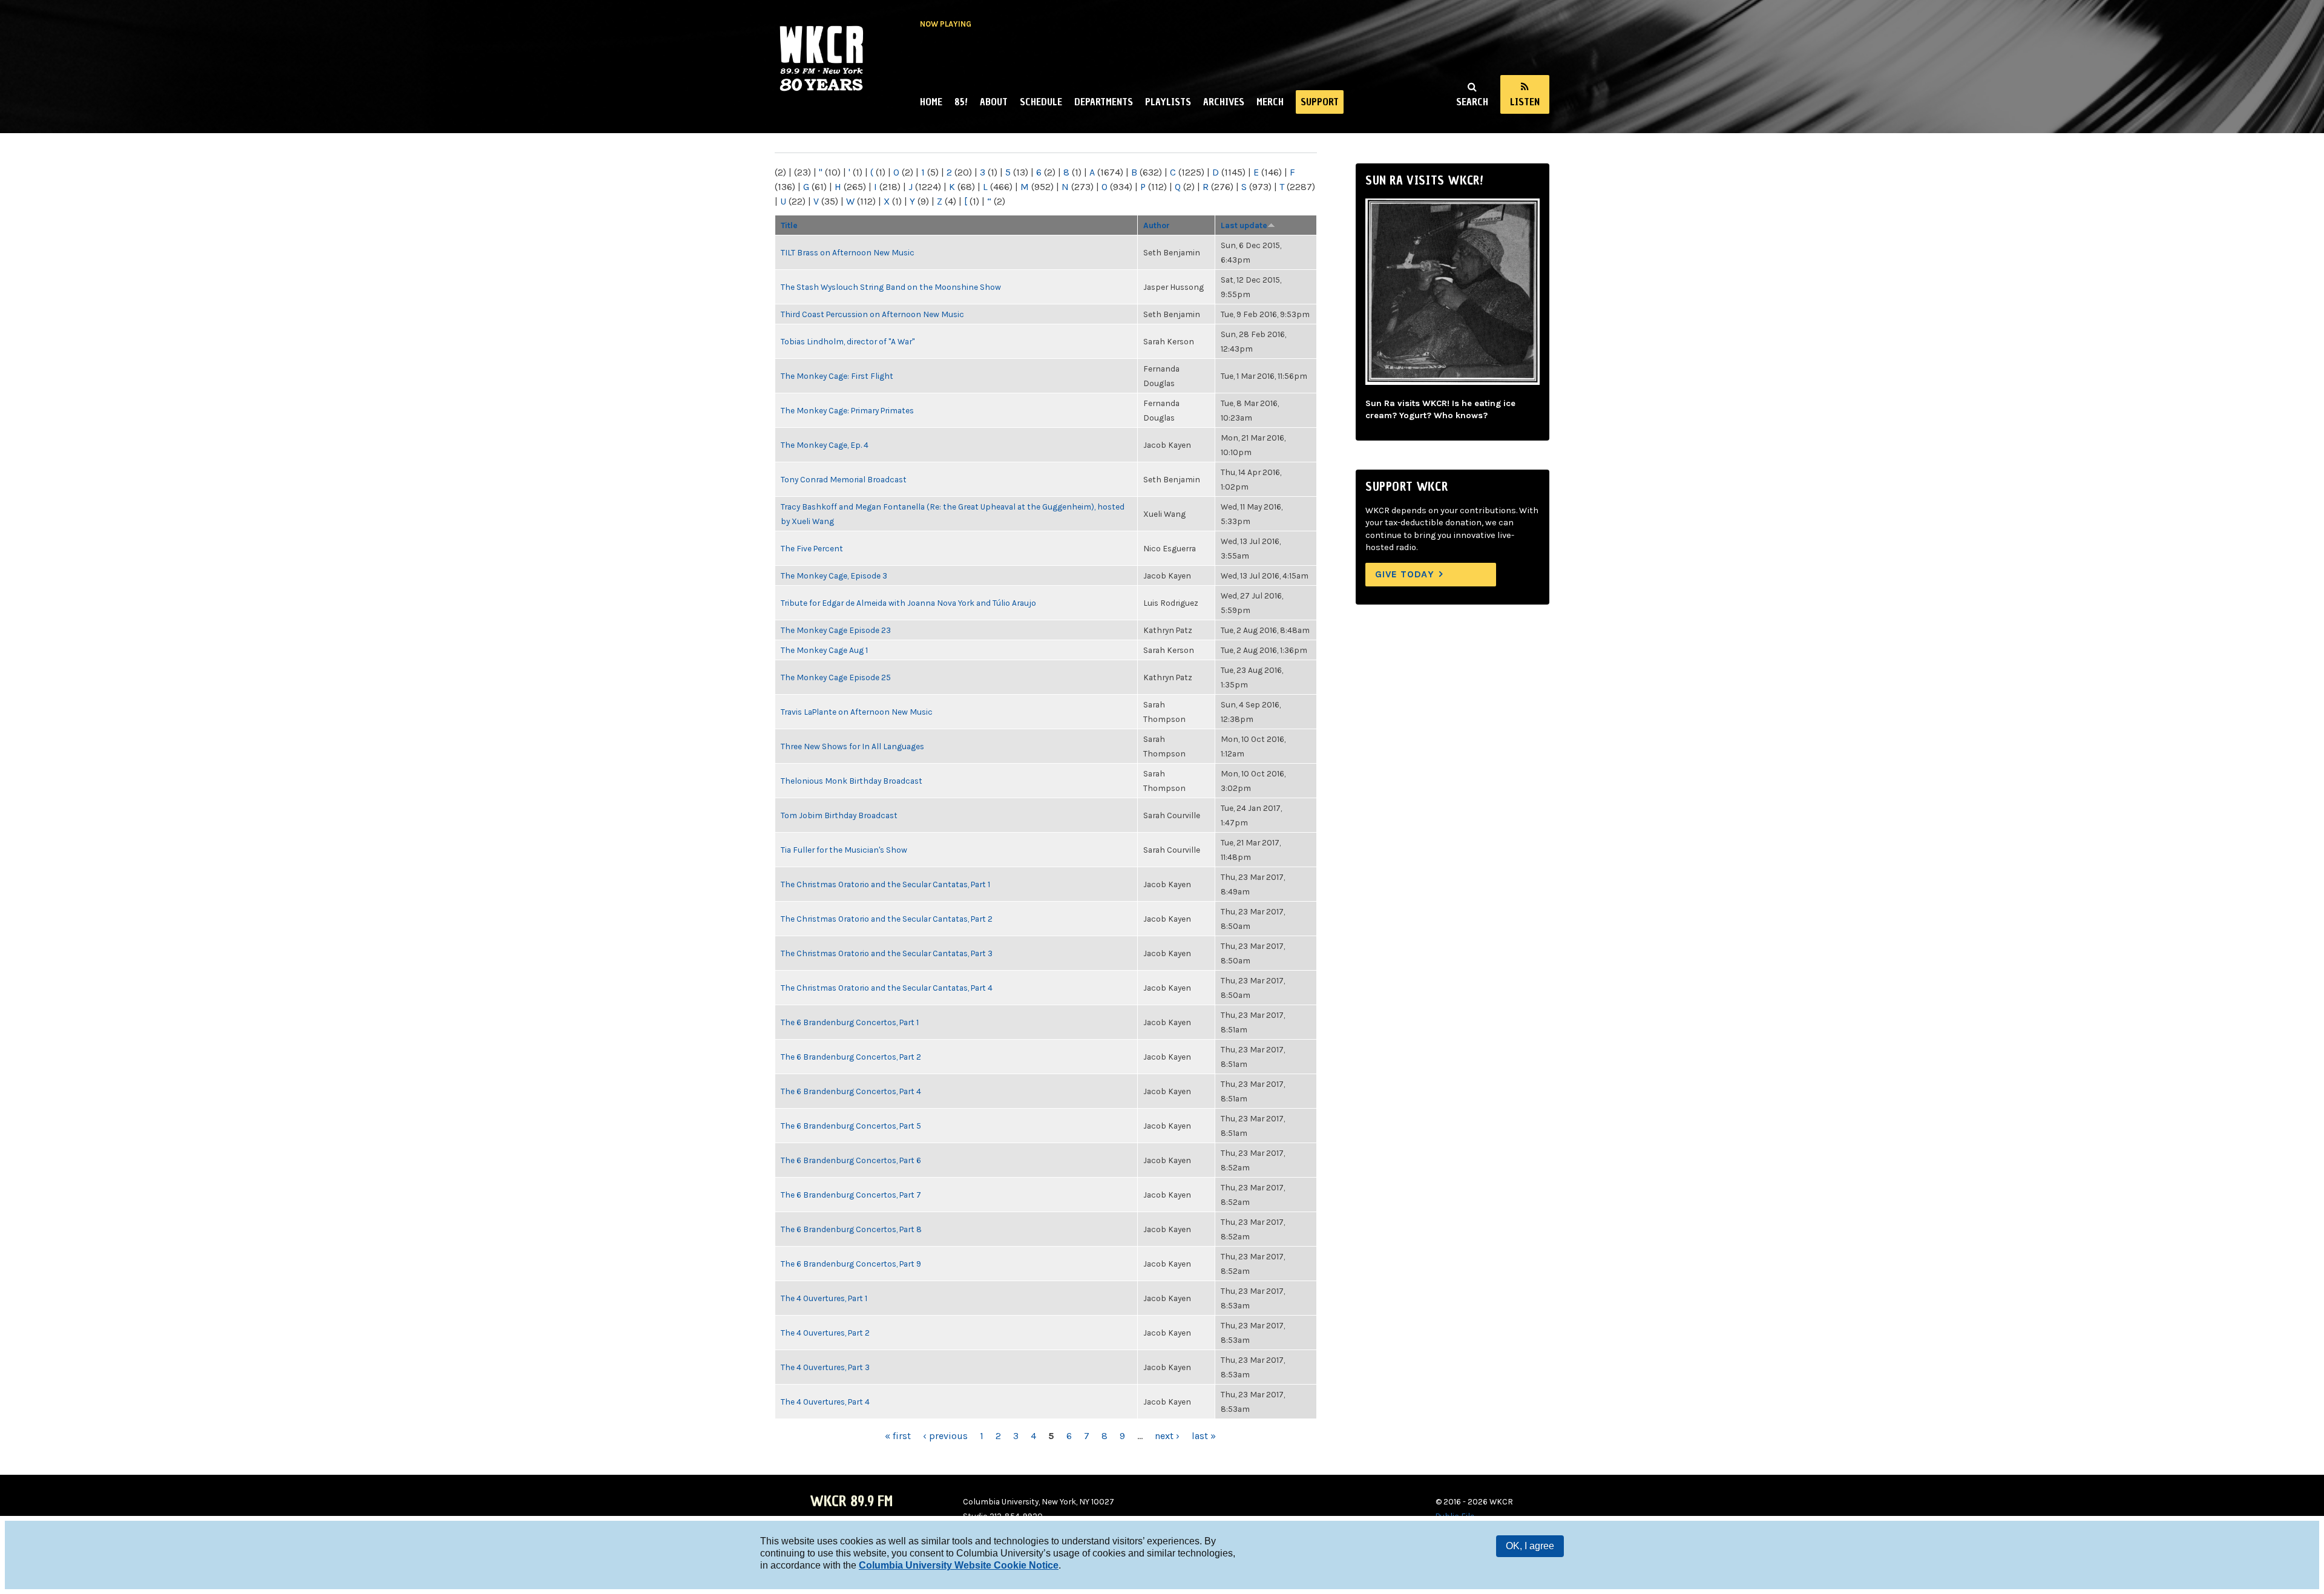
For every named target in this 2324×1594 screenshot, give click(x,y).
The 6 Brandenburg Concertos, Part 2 (851, 1057)
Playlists (1168, 102)
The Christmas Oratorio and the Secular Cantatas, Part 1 (885, 884)
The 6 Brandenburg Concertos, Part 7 (851, 1195)
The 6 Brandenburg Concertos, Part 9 (851, 1264)
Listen (1525, 102)
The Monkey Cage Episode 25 (836, 677)
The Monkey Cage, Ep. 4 (825, 445)
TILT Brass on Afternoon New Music (848, 252)
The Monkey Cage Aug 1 (824, 650)
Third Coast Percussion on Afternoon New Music (872, 314)
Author (1157, 225)
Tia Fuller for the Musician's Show (844, 850)
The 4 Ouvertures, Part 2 (825, 1333)
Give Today (1405, 574)
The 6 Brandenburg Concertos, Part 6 (851, 1160)
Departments (1104, 102)
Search (1472, 102)
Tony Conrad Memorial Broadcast (844, 479)
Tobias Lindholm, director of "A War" (848, 341)
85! (961, 102)
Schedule (1041, 102)
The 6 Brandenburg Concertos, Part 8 (851, 1229)
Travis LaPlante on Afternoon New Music (857, 712)
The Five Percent (812, 548)
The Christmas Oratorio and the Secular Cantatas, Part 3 (887, 953)
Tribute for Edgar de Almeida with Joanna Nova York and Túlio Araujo (908, 603)
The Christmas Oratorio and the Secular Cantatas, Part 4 (887, 988)
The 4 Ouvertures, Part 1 (824, 1298)
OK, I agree (1530, 1546)
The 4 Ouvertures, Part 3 (825, 1367)
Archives (1224, 102)
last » (1204, 1436)
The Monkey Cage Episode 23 (836, 630)
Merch (1270, 102)
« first (898, 1436)
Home (931, 102)
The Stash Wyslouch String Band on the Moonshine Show (891, 287)
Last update (1244, 225)
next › (1167, 1436)
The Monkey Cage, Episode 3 (834, 576)
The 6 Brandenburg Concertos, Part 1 (850, 1022)
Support (1320, 102)
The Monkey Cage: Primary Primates (847, 410)
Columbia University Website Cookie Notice (959, 1565)
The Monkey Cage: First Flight (837, 376)
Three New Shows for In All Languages (852, 746)
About (994, 102)
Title (789, 225)
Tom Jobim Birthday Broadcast (839, 815)
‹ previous (945, 1436)
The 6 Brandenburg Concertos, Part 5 (851, 1126)
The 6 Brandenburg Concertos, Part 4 (851, 1091)
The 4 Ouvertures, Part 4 (825, 1402)
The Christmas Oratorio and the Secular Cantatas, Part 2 (887, 919)
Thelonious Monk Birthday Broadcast (852, 781)
